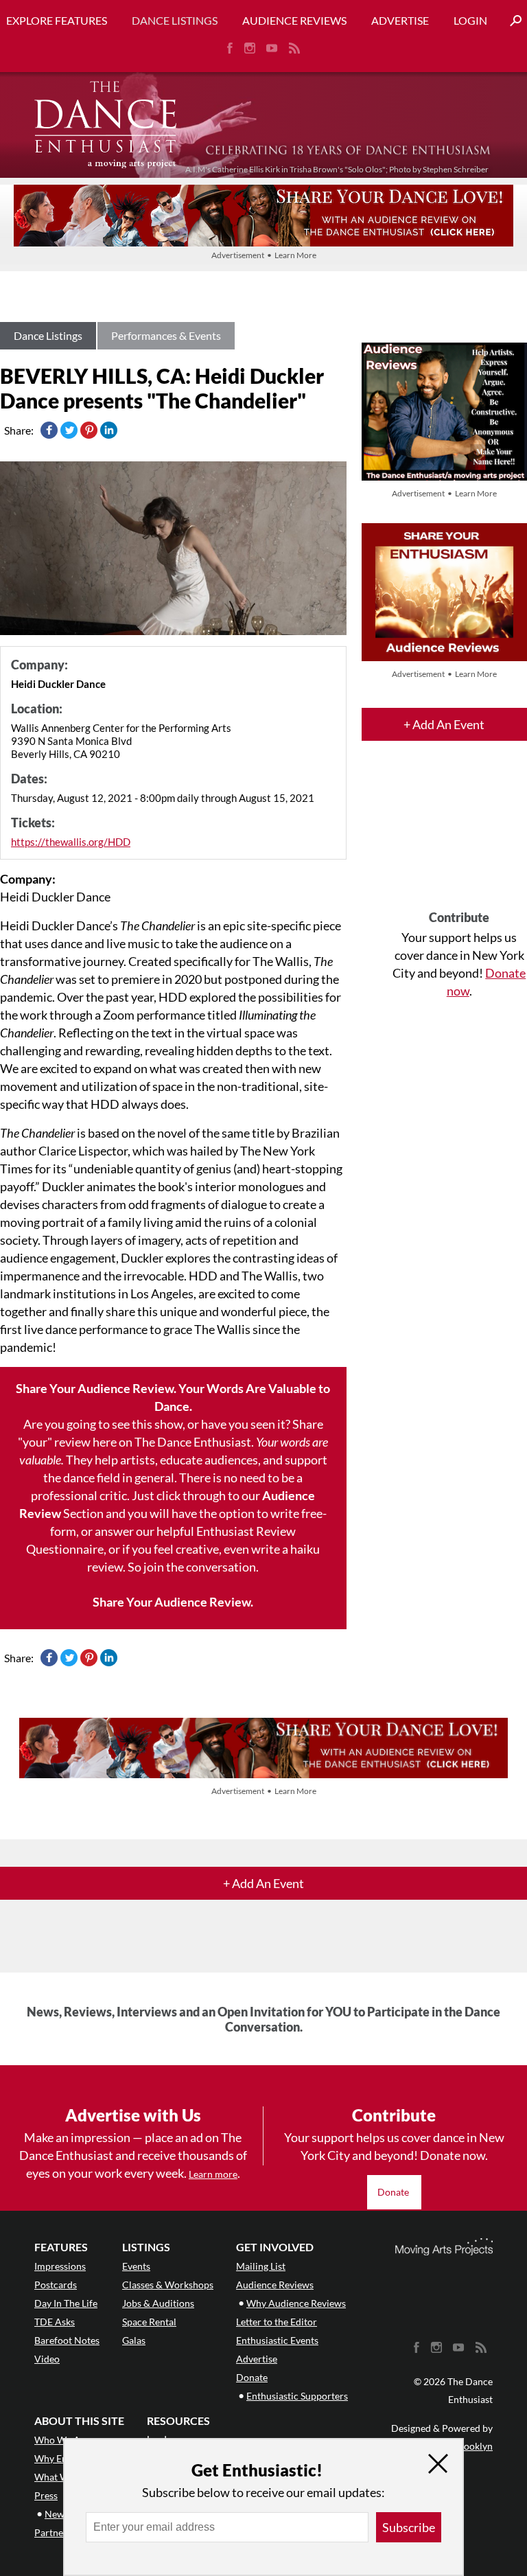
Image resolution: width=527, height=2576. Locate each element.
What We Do (62, 2477)
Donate (394, 2192)
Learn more (213, 2174)
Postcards (56, 2285)
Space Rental (149, 2322)
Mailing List (261, 2266)
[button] (511, 21)
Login (470, 20)
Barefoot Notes (67, 2340)
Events (136, 2266)
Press (46, 2495)
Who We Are (62, 2440)
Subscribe (409, 2527)
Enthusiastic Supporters (297, 2396)
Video (47, 2359)
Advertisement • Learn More (264, 255)
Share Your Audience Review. (173, 1602)
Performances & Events (166, 335)
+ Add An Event (444, 724)
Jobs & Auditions (158, 2303)
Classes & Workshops (168, 2285)
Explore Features (57, 20)
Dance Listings (175, 20)
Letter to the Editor (277, 2322)
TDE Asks (55, 2322)
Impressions (60, 2266)
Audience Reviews (294, 20)
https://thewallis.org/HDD (71, 842)
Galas (134, 2340)
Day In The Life (66, 2303)
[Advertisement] (459, 838)
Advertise (400, 20)
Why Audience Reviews (296, 2303)
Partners (53, 2532)
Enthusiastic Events (277, 2340)
